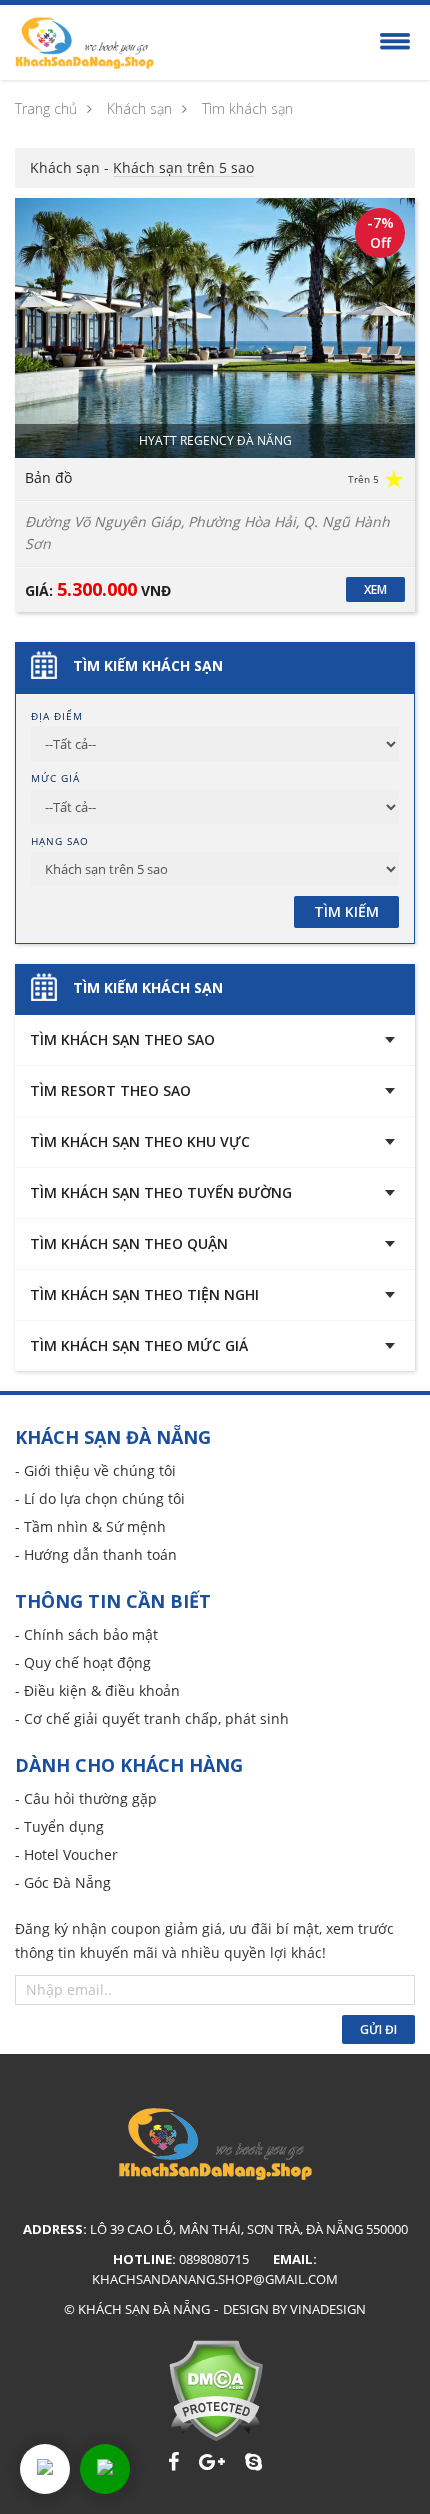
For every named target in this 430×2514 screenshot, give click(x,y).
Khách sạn (139, 108)
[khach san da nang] (45, 2469)
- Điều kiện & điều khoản (97, 1690)
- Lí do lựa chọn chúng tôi (100, 1498)
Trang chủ (46, 108)
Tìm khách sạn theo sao (122, 1039)
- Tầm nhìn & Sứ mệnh (90, 1526)
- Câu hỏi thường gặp (86, 1798)
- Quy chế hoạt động (83, 1662)
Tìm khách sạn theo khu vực (140, 1141)
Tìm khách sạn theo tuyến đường (161, 1192)
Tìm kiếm (346, 911)
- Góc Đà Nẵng (63, 1882)
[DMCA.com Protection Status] (215, 2390)
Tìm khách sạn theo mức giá (139, 1345)
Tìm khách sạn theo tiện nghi (144, 1294)
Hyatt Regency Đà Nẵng (215, 440)
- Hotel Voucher (66, 1854)
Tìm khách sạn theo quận (129, 1243)
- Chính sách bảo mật (86, 1634)
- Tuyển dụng (59, 1826)
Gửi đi (378, 2029)
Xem (375, 589)
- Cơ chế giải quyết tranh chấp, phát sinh (152, 1718)
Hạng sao (60, 841)
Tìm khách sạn (247, 108)
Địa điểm (57, 716)
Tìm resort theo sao (110, 1090)
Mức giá (55, 778)
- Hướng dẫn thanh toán (96, 1554)
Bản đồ (48, 477)
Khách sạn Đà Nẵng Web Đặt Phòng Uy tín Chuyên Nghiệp (84, 43)
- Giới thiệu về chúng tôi (95, 1470)
